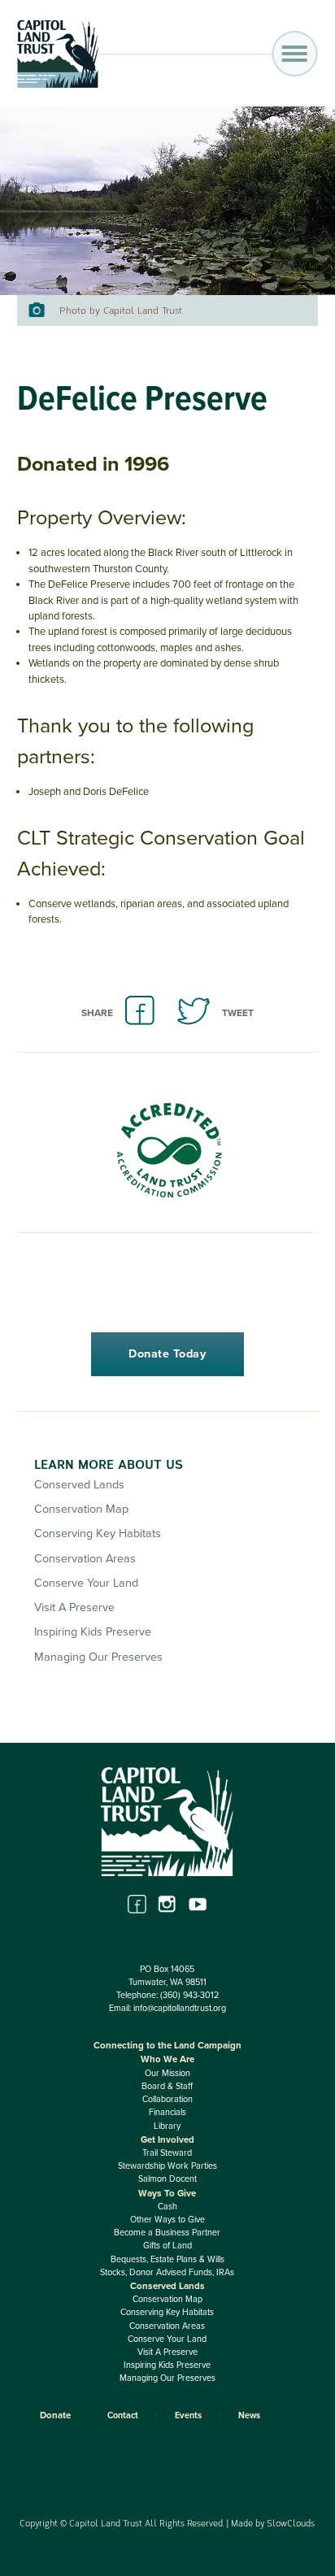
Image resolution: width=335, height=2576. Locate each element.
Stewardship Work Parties (167, 2166)
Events (188, 2415)
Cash (167, 2207)
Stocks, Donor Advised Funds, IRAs (167, 2272)
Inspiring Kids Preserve (93, 1632)
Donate (55, 2415)
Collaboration (167, 2099)
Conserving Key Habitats (98, 1533)
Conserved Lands (79, 1485)
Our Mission (167, 2073)
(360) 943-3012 (189, 1995)
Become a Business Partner (167, 2233)
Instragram (167, 1904)
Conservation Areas (85, 1559)
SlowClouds (291, 2523)
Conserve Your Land (86, 1583)
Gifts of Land (167, 2246)
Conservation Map (81, 1509)
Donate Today (167, 1354)
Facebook (137, 1904)
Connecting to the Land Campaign (167, 2045)
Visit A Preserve (74, 1607)
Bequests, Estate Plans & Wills (167, 2259)
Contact (123, 2415)
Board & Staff (167, 2086)
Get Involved (167, 2139)
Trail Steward (167, 2153)
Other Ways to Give (167, 2220)
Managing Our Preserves (98, 1657)
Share (97, 1013)
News (249, 2415)
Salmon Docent (167, 2179)
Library (167, 2126)
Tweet (238, 1013)
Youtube (198, 1904)
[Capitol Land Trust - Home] (58, 85)
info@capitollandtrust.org (180, 2008)
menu (295, 54)
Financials (167, 2112)
